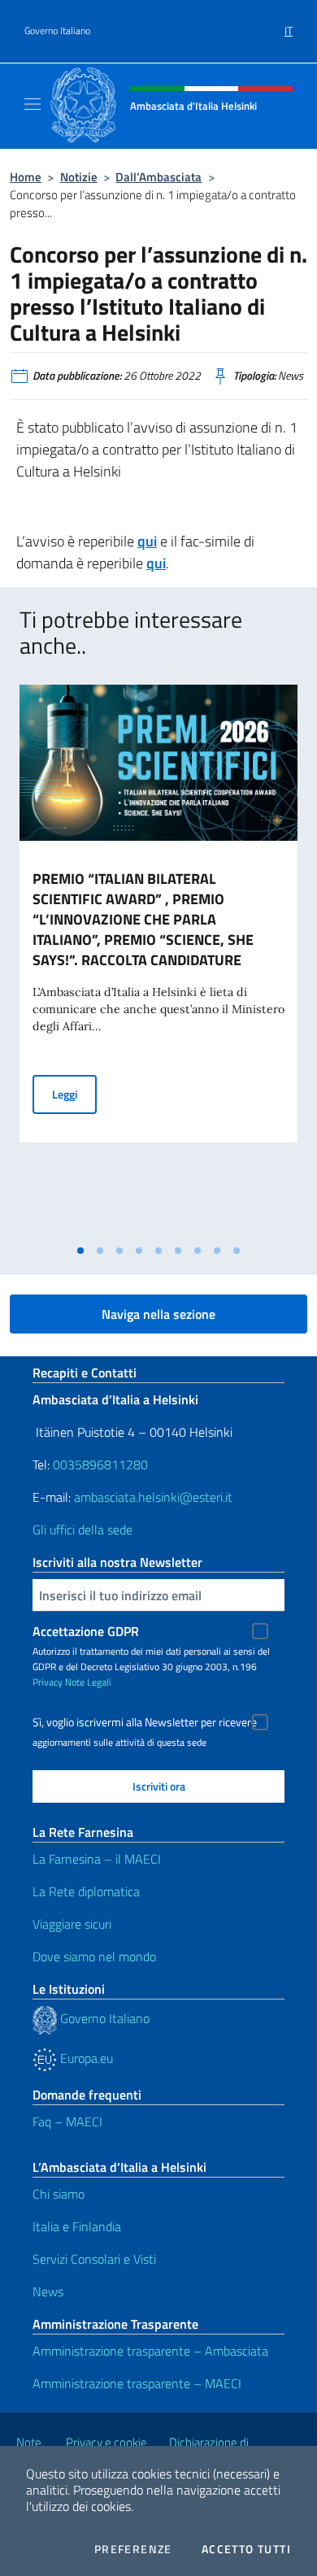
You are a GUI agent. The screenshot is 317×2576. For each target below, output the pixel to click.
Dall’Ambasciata (158, 177)
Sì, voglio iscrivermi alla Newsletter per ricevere (145, 1722)
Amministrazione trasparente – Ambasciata (150, 2351)
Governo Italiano (57, 31)
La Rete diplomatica (86, 1891)
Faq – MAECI (67, 2121)
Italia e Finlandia (77, 2226)
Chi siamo (59, 2194)
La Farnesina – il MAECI (97, 1859)
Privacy (48, 1682)
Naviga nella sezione (158, 1314)
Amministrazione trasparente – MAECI (137, 2383)
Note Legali (88, 1682)
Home (26, 177)
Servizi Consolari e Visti (94, 2259)
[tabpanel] (158, 960)
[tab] (80, 1251)
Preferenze (133, 2549)
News (48, 2291)
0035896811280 (100, 1464)
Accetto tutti (246, 2549)
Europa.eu (85, 2058)
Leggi (74, 1094)
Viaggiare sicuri (72, 1924)
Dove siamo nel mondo (94, 1956)
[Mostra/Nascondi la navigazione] (33, 104)
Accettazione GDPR (86, 1631)
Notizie (79, 177)
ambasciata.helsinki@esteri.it (153, 1497)
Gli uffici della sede (83, 1529)
